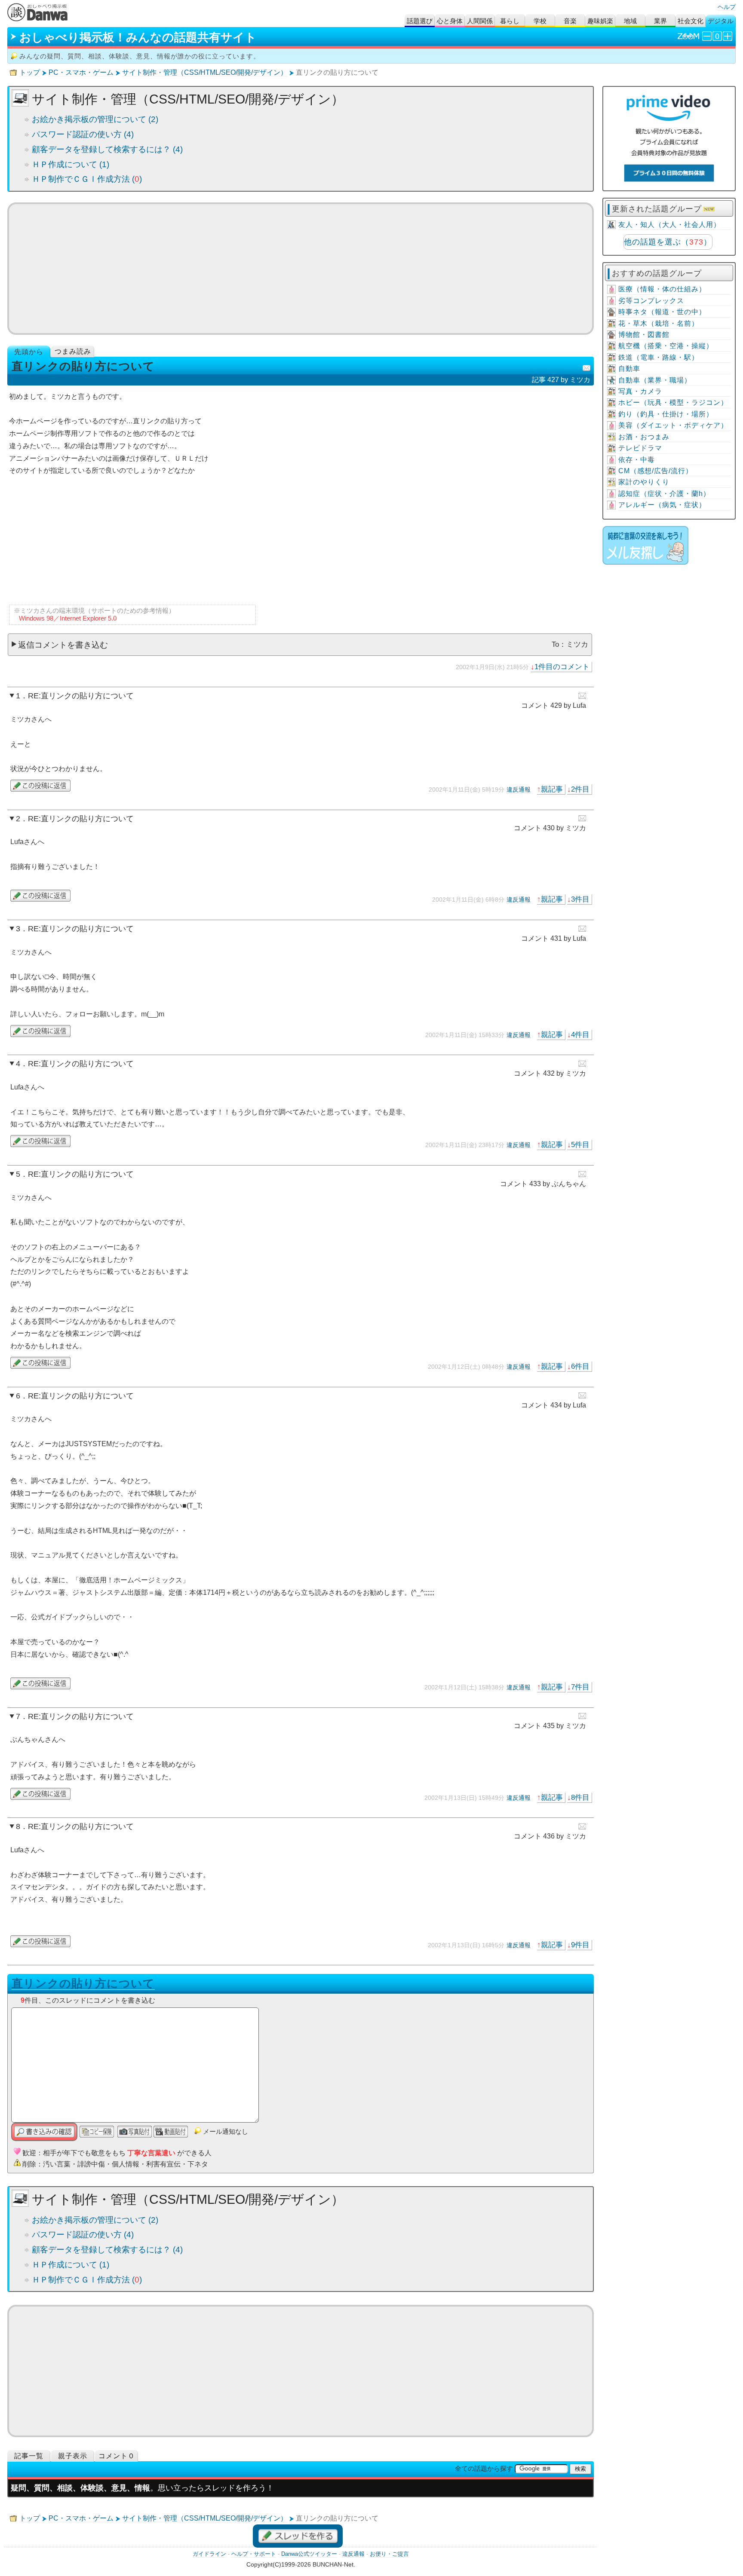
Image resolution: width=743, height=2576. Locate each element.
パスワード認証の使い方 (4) (83, 134)
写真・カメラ (640, 391)
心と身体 (450, 21)
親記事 (552, 789)
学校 (540, 21)
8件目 (580, 1797)
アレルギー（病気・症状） (662, 505)
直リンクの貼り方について (83, 1983)
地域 (630, 21)
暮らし (510, 21)
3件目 (580, 899)
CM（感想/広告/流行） (655, 471)
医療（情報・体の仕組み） (662, 289)
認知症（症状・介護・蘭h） (664, 494)
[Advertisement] (301, 269)
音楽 (570, 21)
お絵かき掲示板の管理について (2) (95, 119)
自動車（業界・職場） (655, 380)
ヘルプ (727, 7)
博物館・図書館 (644, 335)
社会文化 (691, 21)
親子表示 (73, 2456)
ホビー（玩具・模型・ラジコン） (673, 402)
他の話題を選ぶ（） (668, 242)
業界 (660, 21)
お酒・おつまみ (644, 437)
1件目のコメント (562, 667)
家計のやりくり (644, 482)
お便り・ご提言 (389, 2554)
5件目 (580, 1144)
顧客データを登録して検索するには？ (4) (107, 149)
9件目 (580, 1945)
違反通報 (519, 789)
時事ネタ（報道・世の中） (662, 312)
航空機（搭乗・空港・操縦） (666, 346)
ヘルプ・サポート (254, 2554)
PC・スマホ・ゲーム (81, 72)
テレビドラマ (640, 448)
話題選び (420, 21)
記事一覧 (29, 2456)
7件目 (580, 1687)
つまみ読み (73, 351)
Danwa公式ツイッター (309, 2554)
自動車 (629, 369)
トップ (30, 72)
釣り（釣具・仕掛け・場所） (666, 414)
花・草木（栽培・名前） (659, 323)
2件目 (580, 789)
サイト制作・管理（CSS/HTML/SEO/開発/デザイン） (205, 72)
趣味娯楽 (600, 21)
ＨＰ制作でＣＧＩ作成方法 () (87, 179)
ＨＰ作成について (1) (71, 164)
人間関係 (480, 21)
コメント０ (117, 2456)
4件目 (580, 1034)
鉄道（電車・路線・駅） (659, 357)
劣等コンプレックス (651, 301)
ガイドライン (209, 2554)
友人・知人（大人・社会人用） (669, 225)
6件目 (580, 1366)
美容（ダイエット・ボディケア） (673, 425)
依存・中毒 (637, 460)
